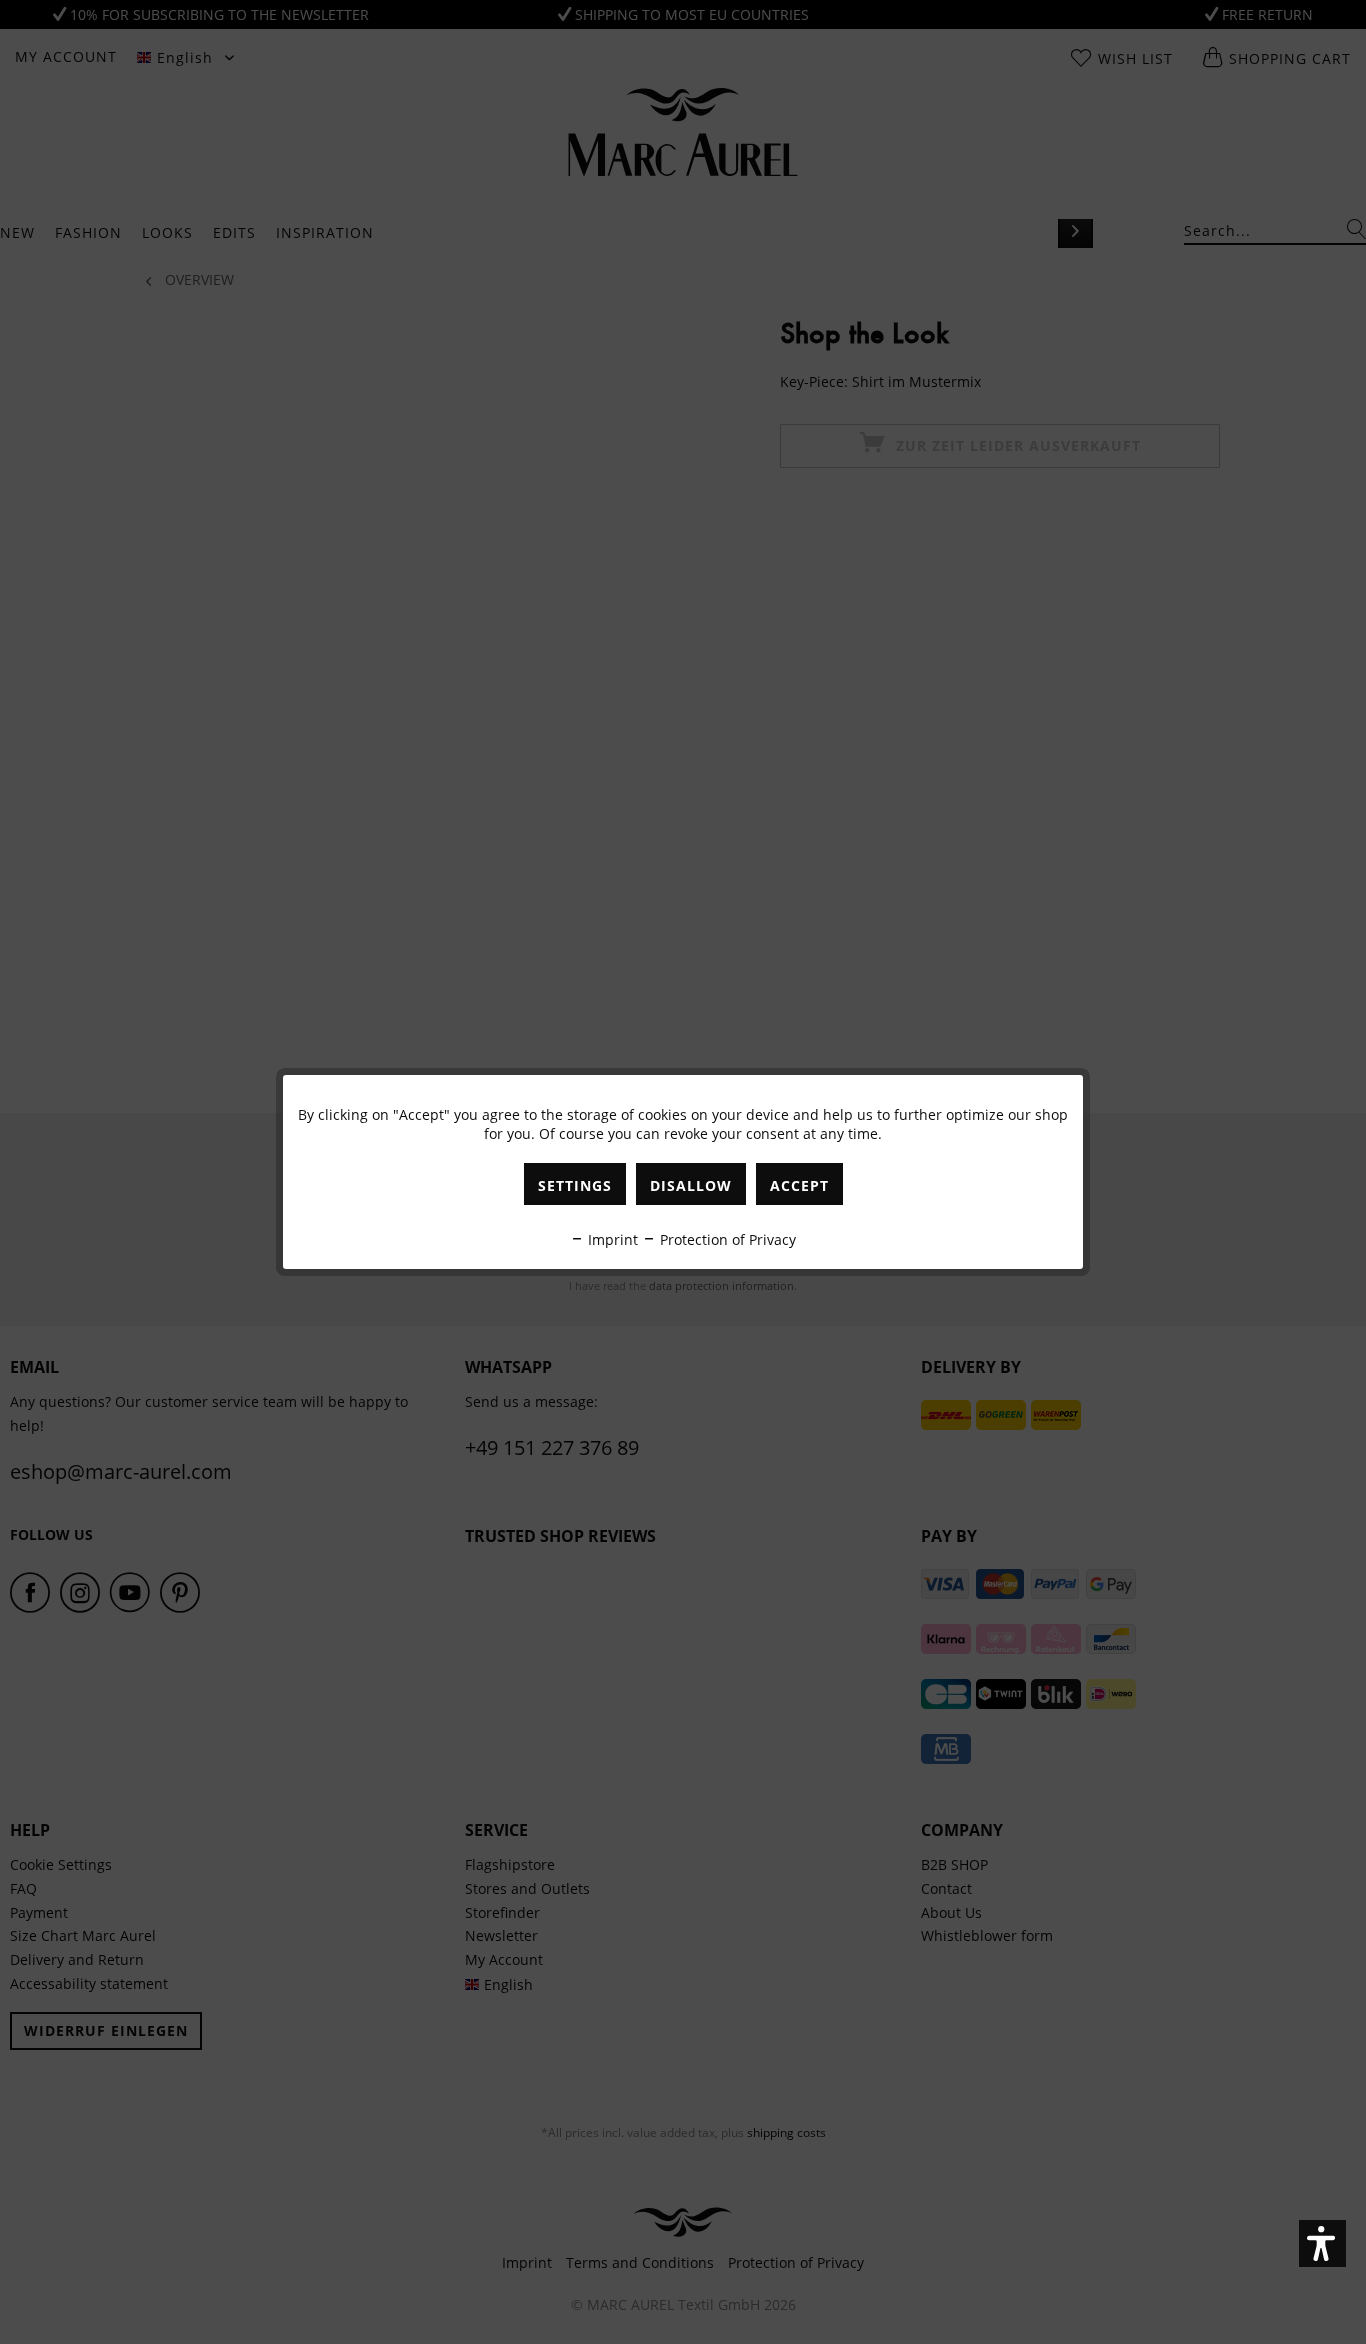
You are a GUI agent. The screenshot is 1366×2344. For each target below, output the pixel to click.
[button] (1322, 2243)
